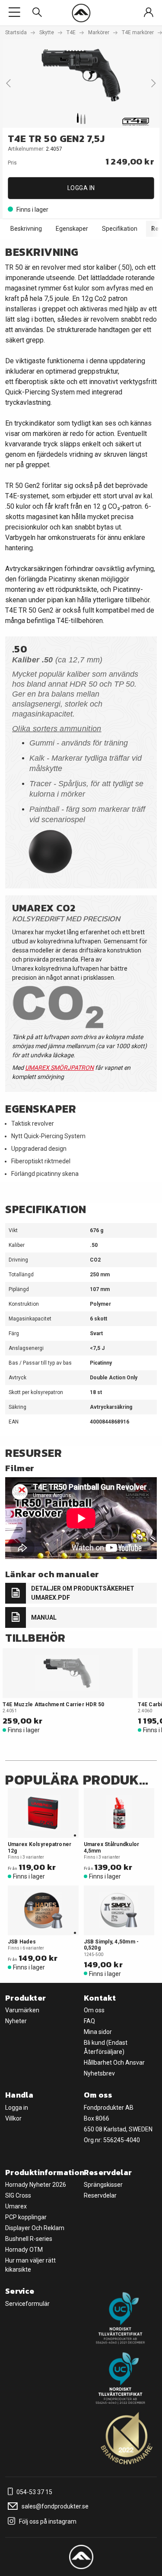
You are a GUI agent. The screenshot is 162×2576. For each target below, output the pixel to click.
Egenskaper (72, 229)
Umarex (16, 2206)
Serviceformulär (27, 2304)
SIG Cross (18, 2195)
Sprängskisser (103, 2185)
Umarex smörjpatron (59, 1068)
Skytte (47, 32)
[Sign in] (149, 13)
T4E (71, 32)
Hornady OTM (24, 2250)
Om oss (94, 2010)
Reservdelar (100, 2195)
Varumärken (22, 2010)
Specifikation (120, 229)
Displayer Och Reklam (35, 2228)
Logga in (81, 188)
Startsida (16, 32)
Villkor (13, 2118)
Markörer (99, 32)
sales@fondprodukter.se (54, 2506)
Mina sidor (98, 2032)
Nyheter (16, 2021)
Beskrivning (26, 229)
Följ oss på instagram (47, 2521)
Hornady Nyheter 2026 (36, 2185)
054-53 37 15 (34, 2492)
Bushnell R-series (29, 2239)
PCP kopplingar (26, 2217)
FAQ (89, 2021)
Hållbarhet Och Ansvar (114, 2063)
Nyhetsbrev (99, 2073)
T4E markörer (138, 32)
